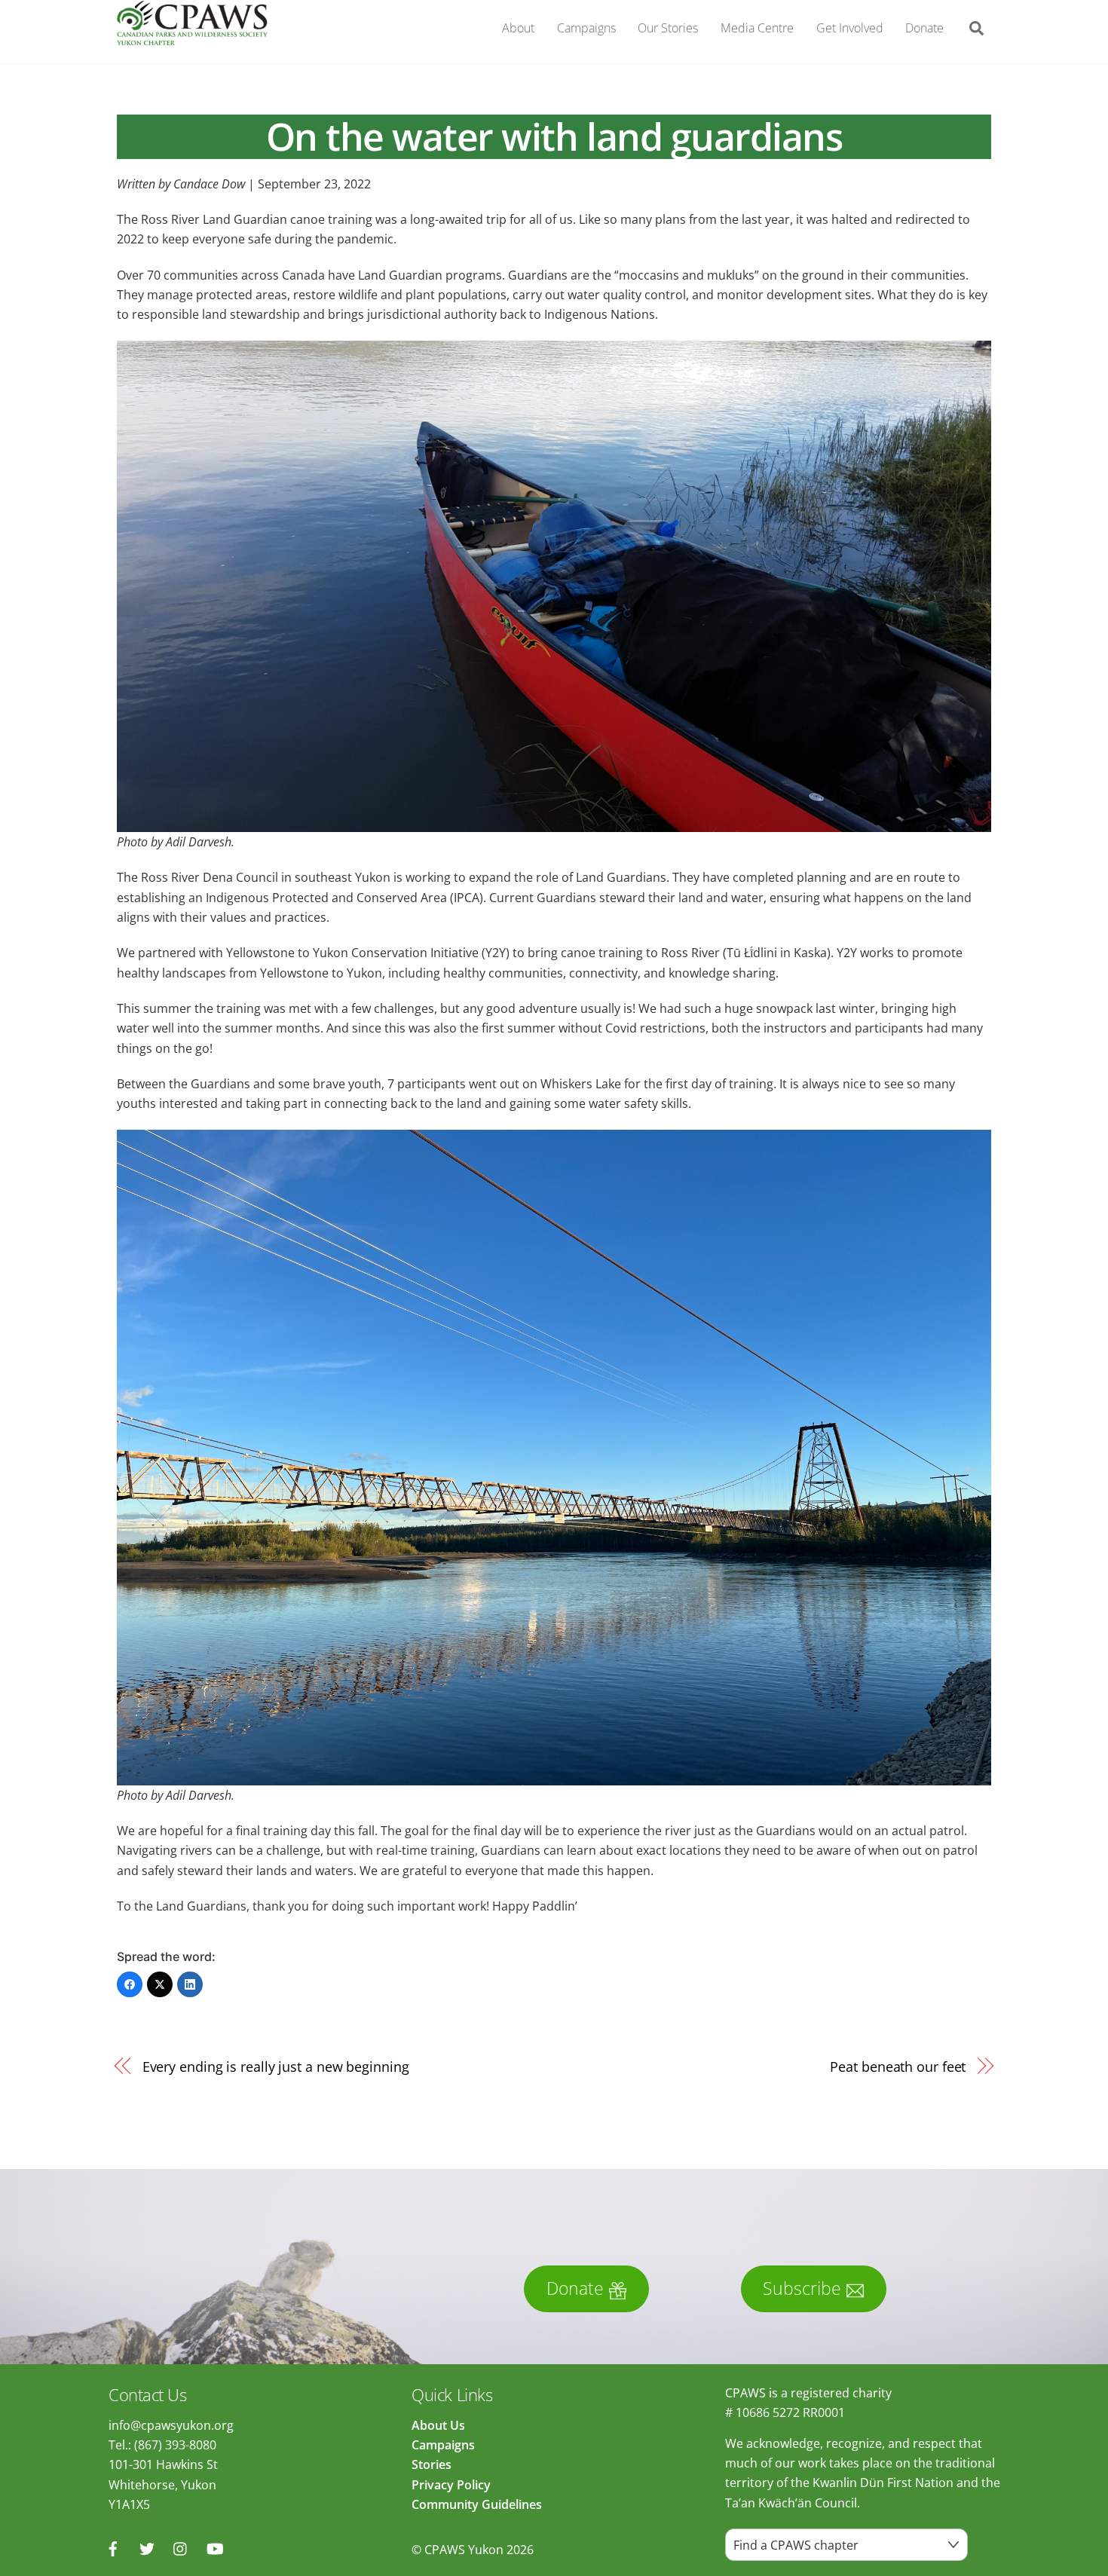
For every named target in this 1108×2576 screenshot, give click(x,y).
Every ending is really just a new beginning (276, 2066)
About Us (438, 2425)
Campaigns (586, 28)
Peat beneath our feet (898, 2066)
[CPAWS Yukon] (192, 37)
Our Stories (668, 28)
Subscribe (802, 2288)
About (518, 28)
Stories (432, 2464)
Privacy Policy (451, 2485)
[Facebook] (130, 1984)
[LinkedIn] (190, 1984)
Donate (924, 28)
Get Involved (850, 28)
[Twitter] (160, 1984)
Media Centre (757, 28)
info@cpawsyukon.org (171, 2425)
